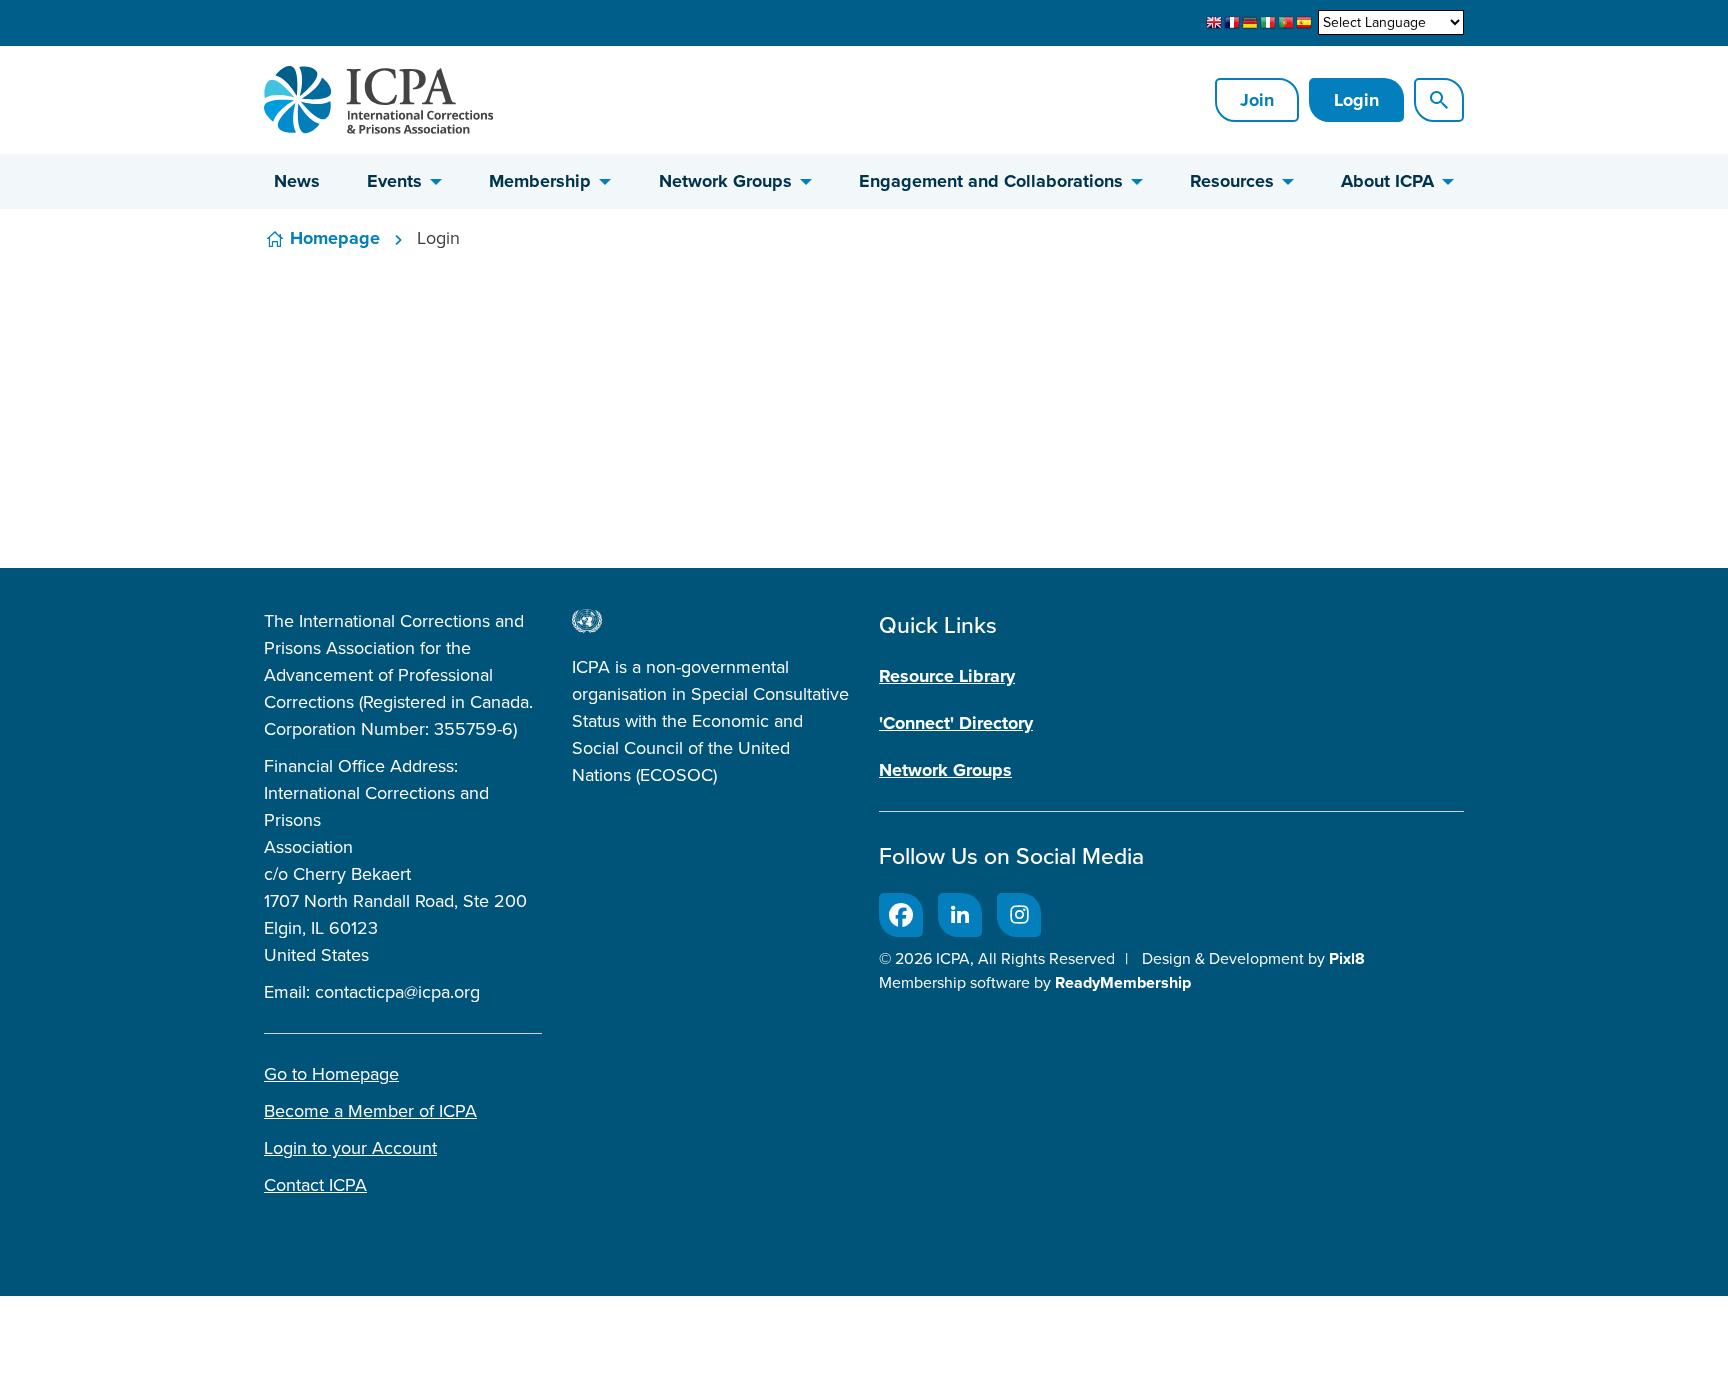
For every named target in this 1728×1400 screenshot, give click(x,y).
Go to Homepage (331, 1074)
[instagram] (1019, 915)
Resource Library (947, 676)
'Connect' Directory (956, 723)
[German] (1250, 23)
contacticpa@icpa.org (397, 992)
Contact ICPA (315, 1185)
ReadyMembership (1123, 982)
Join (1257, 100)
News (297, 181)
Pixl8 (1347, 958)
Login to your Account (350, 1148)
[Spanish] (1304, 23)
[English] (1214, 23)
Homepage (335, 238)
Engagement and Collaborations (991, 181)
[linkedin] (960, 915)
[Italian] (1268, 23)
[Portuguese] (1286, 23)
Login (1356, 100)
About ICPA (1387, 181)
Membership (540, 181)
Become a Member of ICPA (370, 1111)
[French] (1232, 23)
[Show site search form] (1439, 100)
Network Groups (725, 181)
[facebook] (901, 915)
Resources (1232, 181)
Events (394, 181)
